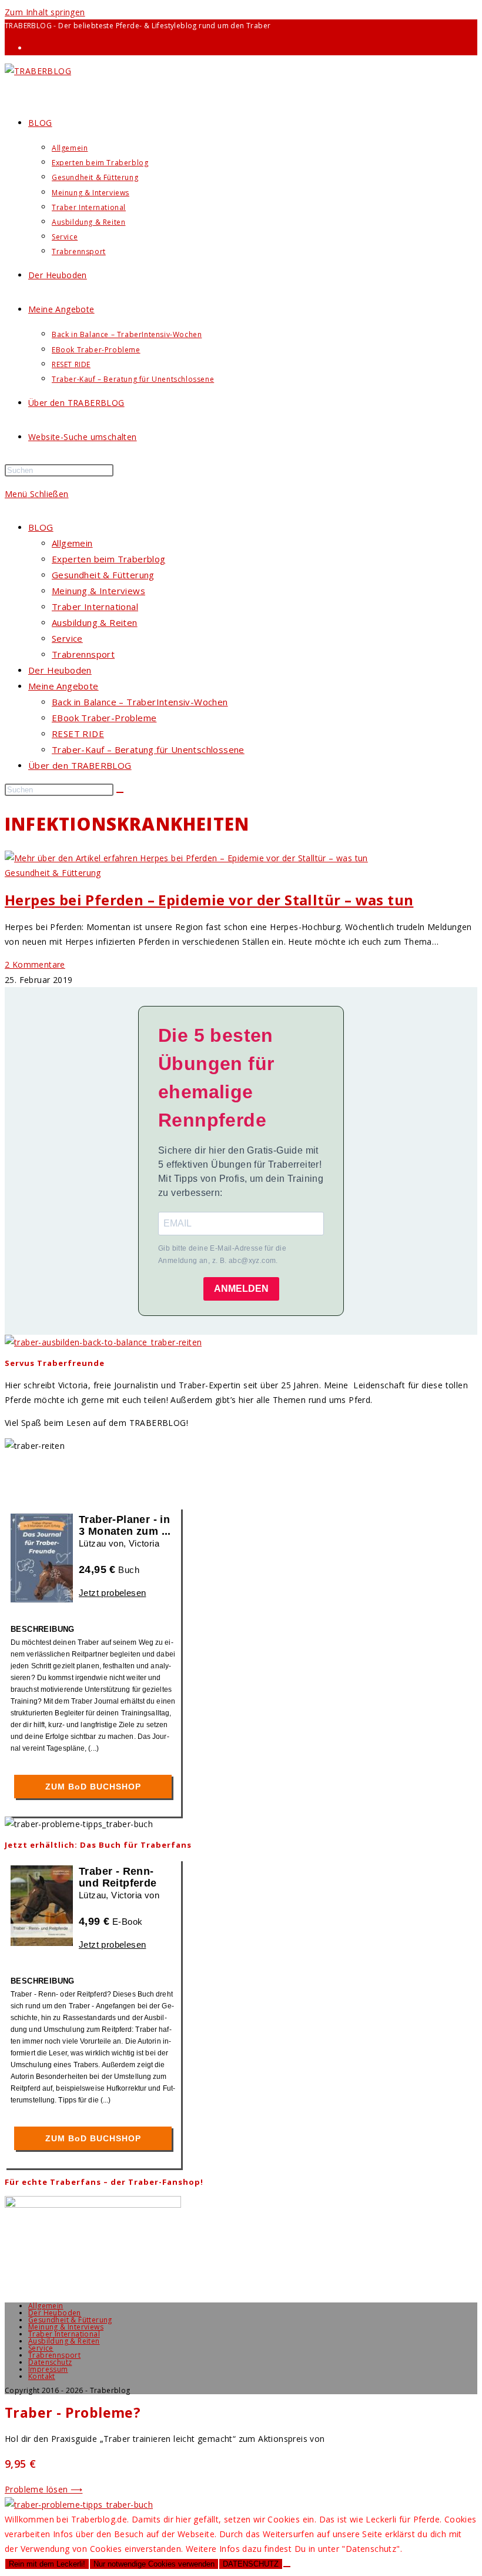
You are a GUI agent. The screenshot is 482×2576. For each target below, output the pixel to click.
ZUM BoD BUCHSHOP (93, 1787)
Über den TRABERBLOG (80, 765)
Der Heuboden (60, 670)
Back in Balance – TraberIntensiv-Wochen (140, 702)
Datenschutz (50, 2362)
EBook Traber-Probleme (104, 718)
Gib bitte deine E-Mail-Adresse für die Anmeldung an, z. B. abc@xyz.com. (222, 1255)
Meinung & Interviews (98, 591)
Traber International (95, 606)
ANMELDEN (241, 1289)
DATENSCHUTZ (251, 2564)
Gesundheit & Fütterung (103, 575)
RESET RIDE (78, 734)
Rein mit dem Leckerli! (47, 2564)
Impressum (48, 2369)
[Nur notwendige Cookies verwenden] (287, 2567)
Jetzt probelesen (112, 1593)
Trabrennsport (83, 654)
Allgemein (72, 543)
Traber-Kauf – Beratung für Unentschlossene (148, 749)
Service (67, 638)
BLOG (41, 527)
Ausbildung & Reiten (95, 622)
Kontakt (42, 2376)
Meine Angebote (63, 686)
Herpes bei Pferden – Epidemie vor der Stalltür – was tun (209, 900)
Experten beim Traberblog (109, 559)
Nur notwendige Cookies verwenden (154, 2564)
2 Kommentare (35, 964)
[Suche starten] (120, 792)
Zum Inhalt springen (45, 12)
